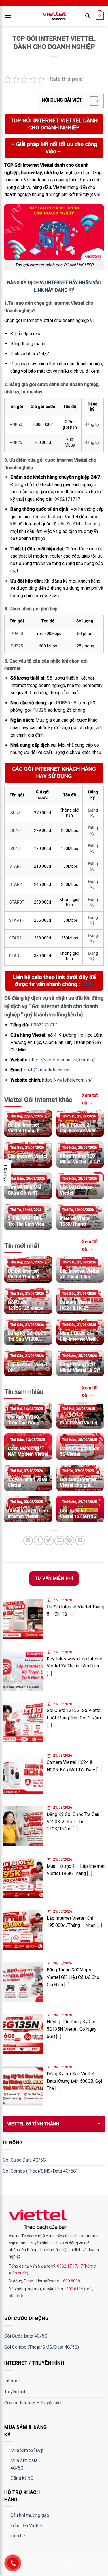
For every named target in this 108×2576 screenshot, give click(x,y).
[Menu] (8, 16)
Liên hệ (18, 2536)
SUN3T (17, 813)
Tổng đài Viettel (26, 2526)
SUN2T (17, 831)
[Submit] (93, 33)
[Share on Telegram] (80, 1541)
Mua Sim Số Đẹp (27, 2450)
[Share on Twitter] (49, 1541)
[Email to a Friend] (59, 1541)
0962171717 (67, 499)
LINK (87, 984)
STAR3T (17, 902)
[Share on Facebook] (38, 1541)
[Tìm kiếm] (87, 16)
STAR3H (17, 956)
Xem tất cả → (90, 1099)
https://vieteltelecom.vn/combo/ (62, 1060)
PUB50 (16, 425)
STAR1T (17, 866)
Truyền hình (15, 2392)
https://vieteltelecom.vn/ (66, 1080)
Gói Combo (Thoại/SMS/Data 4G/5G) (40, 2171)
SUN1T (17, 849)
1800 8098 (70, 2281)
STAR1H (17, 920)
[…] (71, 1614)
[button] (5, 1173)
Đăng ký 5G (22, 2478)
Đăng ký (92, 425)
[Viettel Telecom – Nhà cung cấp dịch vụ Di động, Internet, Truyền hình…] (54, 16)
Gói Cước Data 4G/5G (24, 2160)
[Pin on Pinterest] (70, 1541)
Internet (12, 2381)
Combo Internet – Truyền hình (34, 2403)
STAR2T (17, 885)
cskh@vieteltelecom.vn (47, 1070)
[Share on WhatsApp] (28, 1541)
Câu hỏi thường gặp (30, 2515)
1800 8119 (74, 2289)
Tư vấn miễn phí (54, 1578)
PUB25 (16, 443)
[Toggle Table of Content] (91, 101)
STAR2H (17, 938)
